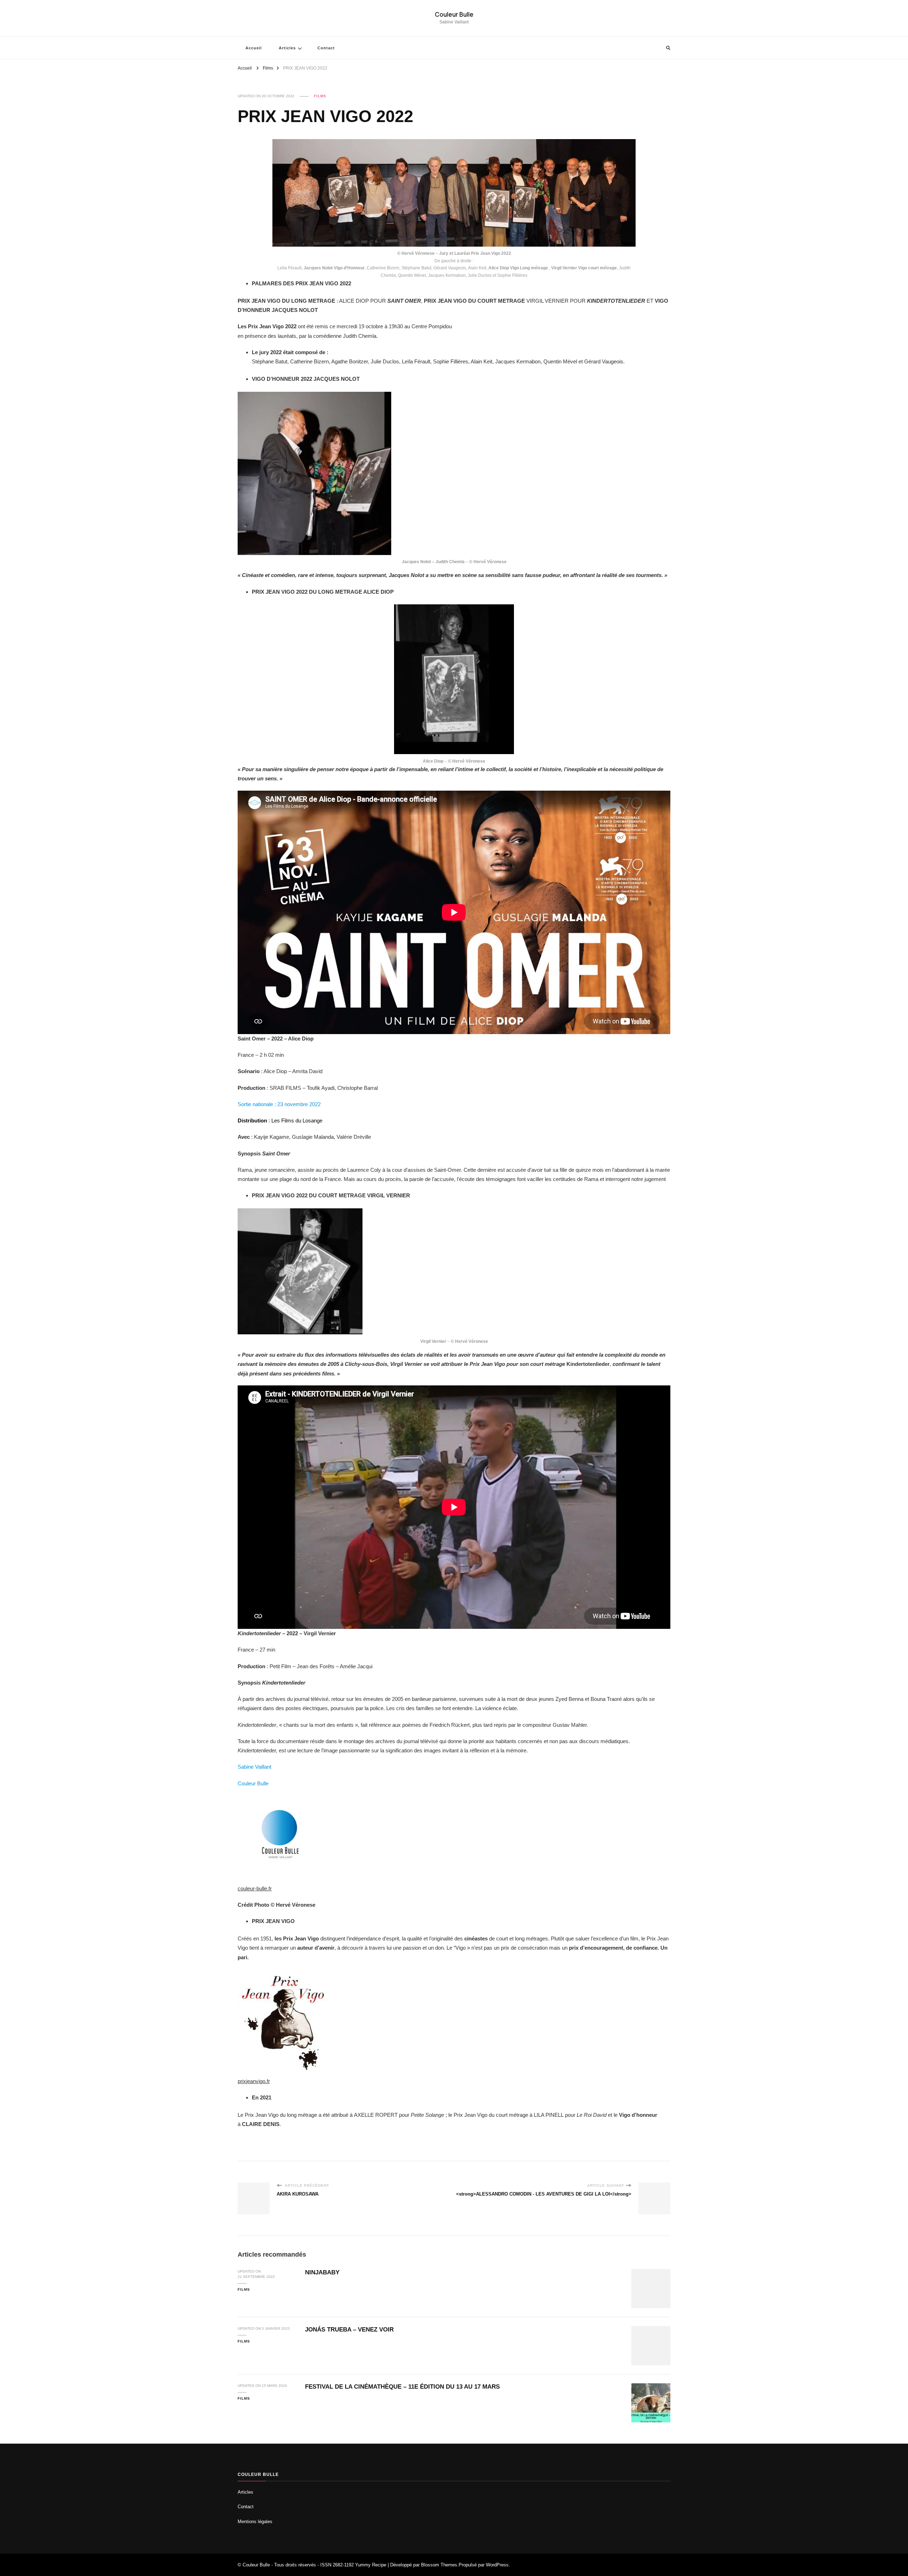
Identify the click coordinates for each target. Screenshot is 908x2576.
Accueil (254, 48)
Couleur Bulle (454, 14)
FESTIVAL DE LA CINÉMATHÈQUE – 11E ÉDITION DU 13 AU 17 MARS (402, 2387)
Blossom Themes (439, 2565)
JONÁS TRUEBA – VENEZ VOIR (349, 2330)
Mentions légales (255, 2522)
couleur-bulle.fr (255, 1888)
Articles (287, 48)
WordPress (497, 2565)
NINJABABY (322, 2272)
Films (320, 96)
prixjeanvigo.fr (254, 2081)
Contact (326, 48)
